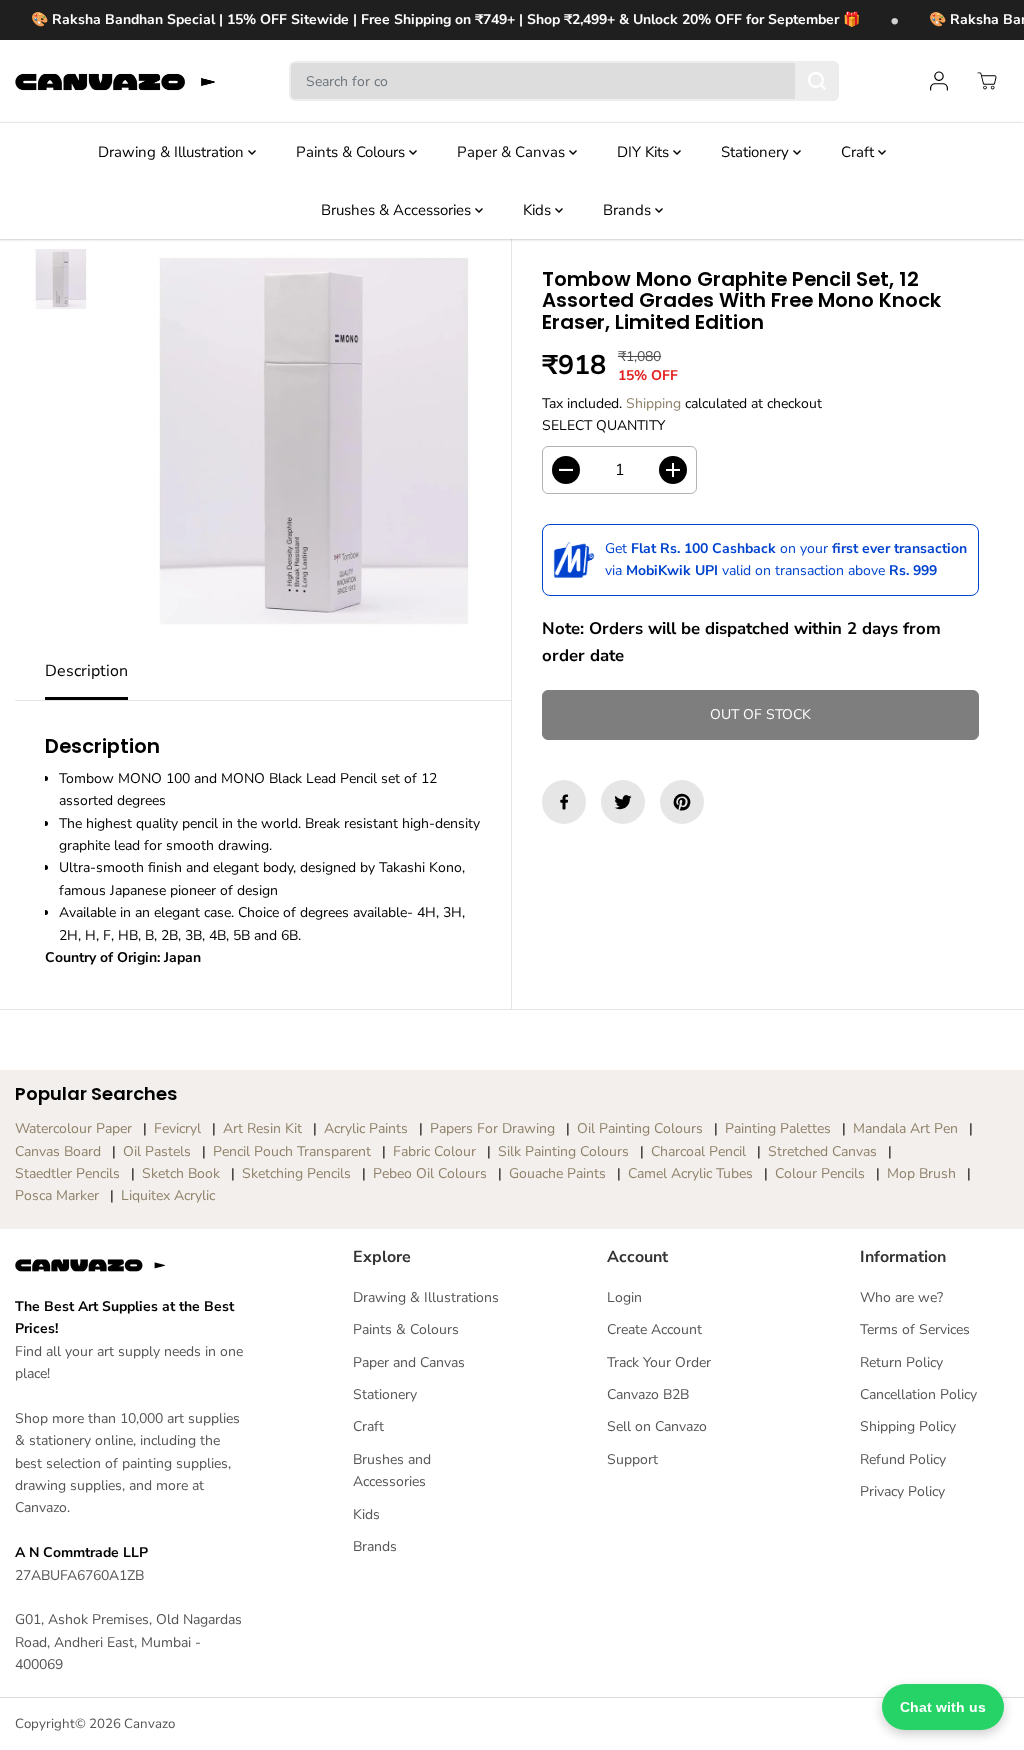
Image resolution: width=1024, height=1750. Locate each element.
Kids (539, 210)
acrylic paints (366, 1128)
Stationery (757, 152)
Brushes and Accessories (392, 1470)
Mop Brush (921, 1173)
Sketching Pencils (296, 1173)
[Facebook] (564, 802)
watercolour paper (73, 1128)
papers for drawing (492, 1128)
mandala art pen (905, 1128)
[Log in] (939, 81)
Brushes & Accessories (398, 210)
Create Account (654, 1329)
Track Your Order (659, 1362)
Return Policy (901, 1362)
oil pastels (157, 1151)
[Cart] (987, 81)
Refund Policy (903, 1459)
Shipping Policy (908, 1426)
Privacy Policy (902, 1491)
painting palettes (778, 1128)
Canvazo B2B (648, 1394)
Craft (859, 152)
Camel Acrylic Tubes (690, 1173)
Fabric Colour (434, 1151)
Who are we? (901, 1297)
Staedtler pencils (67, 1173)
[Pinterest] (682, 802)
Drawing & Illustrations (426, 1297)
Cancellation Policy (918, 1394)
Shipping (653, 403)
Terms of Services (915, 1329)
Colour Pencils (820, 1173)
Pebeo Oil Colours (430, 1173)
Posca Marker (57, 1195)
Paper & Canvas (513, 152)
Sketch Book (181, 1173)
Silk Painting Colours (563, 1151)
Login (624, 1297)
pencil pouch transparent (292, 1151)
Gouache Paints (557, 1173)
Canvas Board (58, 1151)
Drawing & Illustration (173, 152)
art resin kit (262, 1128)
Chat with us (943, 1707)
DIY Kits (645, 152)
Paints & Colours (352, 152)
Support (632, 1459)
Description (86, 671)
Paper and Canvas (409, 1362)
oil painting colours (640, 1128)
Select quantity (603, 425)
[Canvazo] (115, 81)
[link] (132, 1265)
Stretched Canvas (822, 1151)
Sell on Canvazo (657, 1426)
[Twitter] (623, 802)
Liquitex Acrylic (168, 1195)
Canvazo (149, 1724)
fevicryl (177, 1128)
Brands (629, 210)
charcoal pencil (698, 1151)
